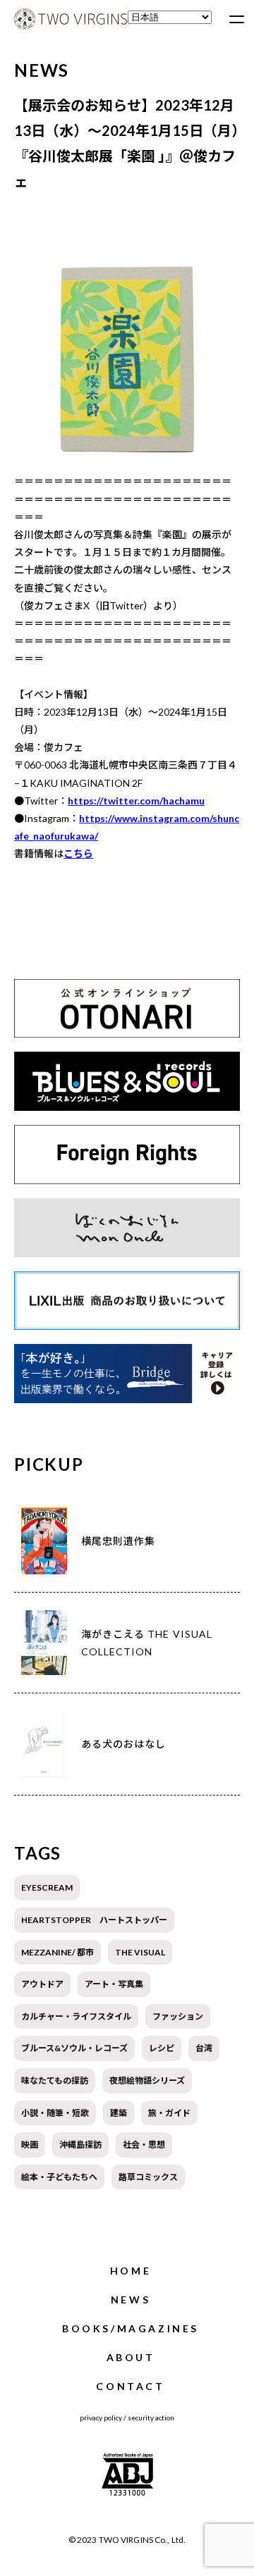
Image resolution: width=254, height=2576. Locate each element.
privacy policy (101, 2418)
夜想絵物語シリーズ (147, 2080)
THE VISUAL (140, 1952)
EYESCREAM (47, 1887)
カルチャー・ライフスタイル (76, 2016)
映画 (30, 2145)
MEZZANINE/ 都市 (58, 1952)
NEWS (131, 2300)
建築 (119, 2113)
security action (151, 2418)
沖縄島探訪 (80, 2145)
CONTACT (130, 2386)
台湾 (204, 2048)
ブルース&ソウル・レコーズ (74, 2048)
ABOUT (131, 2357)
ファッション (178, 2016)
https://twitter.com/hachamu (136, 801)
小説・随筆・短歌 (55, 2113)
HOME (131, 2271)
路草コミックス (148, 2177)
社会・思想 (144, 2145)
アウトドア (42, 1984)
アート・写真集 (114, 1984)
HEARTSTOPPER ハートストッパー (94, 1920)
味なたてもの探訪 (55, 2080)
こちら (78, 853)
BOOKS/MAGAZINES (131, 2328)
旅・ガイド (169, 2113)
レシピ (162, 2048)
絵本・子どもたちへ (59, 2177)
